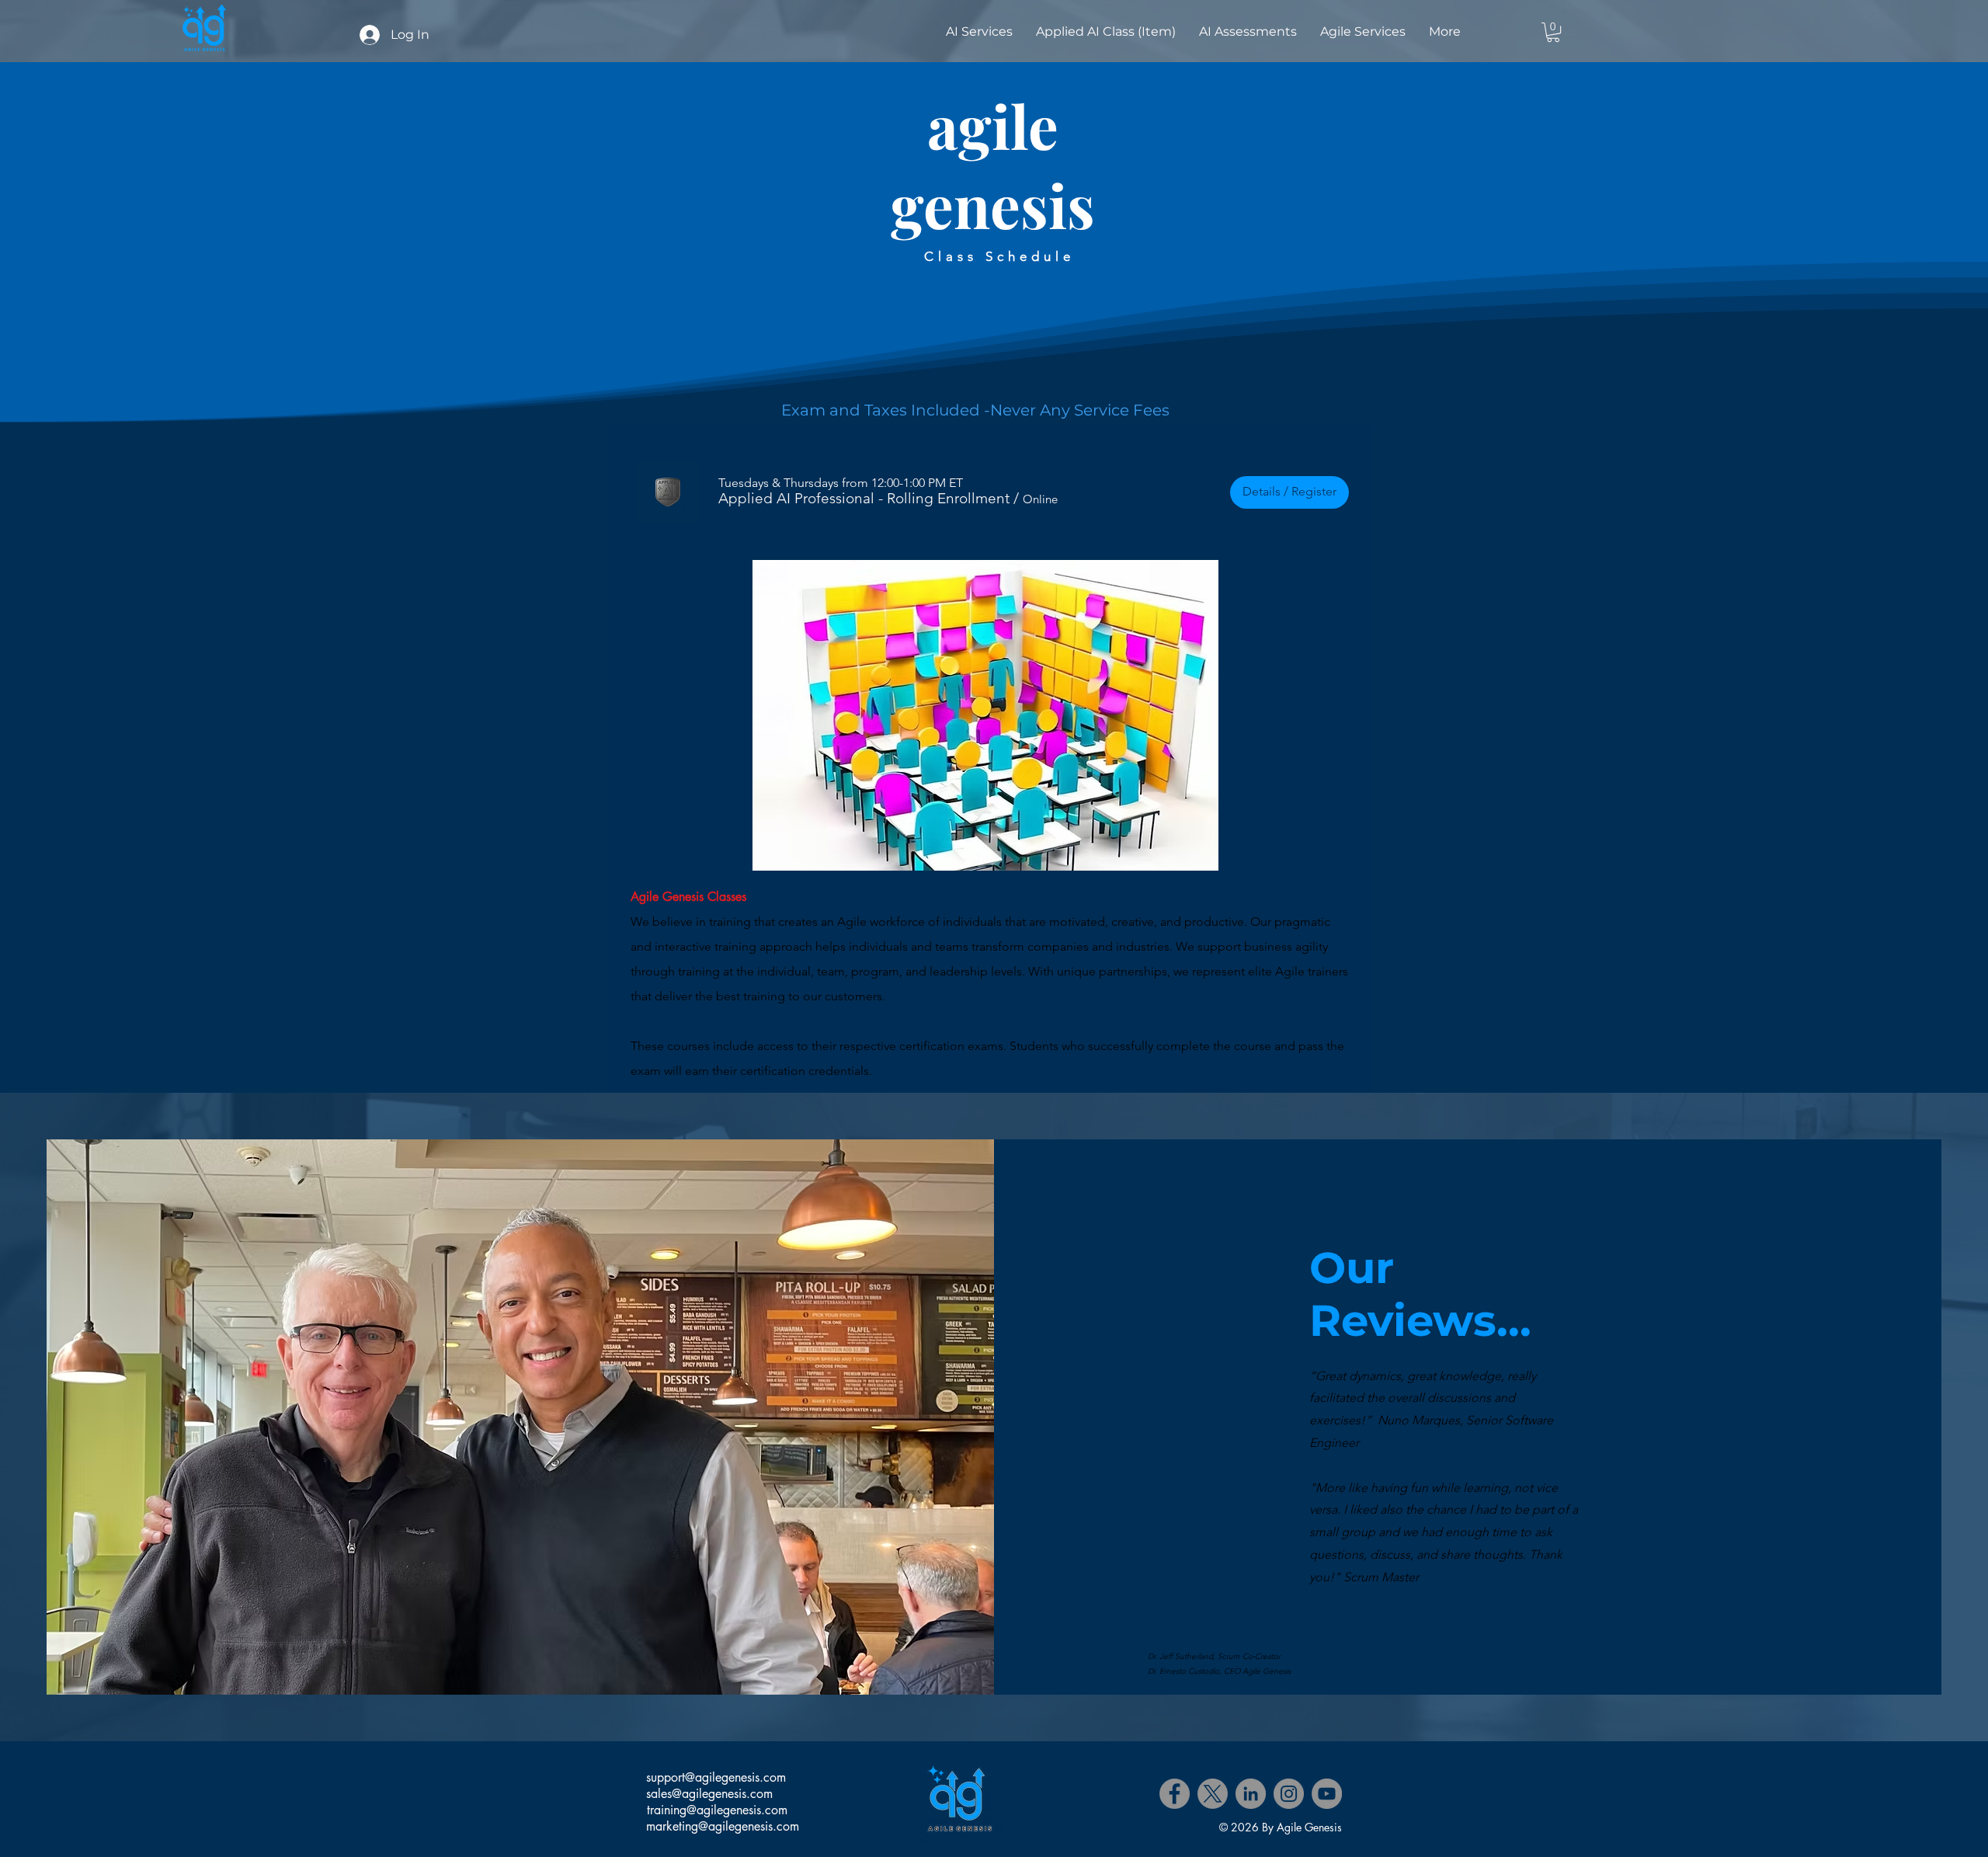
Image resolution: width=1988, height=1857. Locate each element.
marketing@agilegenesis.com (723, 1826)
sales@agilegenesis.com (709, 1794)
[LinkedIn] (1251, 1794)
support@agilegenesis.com (716, 1777)
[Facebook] (1175, 1794)
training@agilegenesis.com (717, 1810)
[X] (1213, 1794)
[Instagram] (1289, 1794)
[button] (1553, 32)
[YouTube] (1327, 1794)
